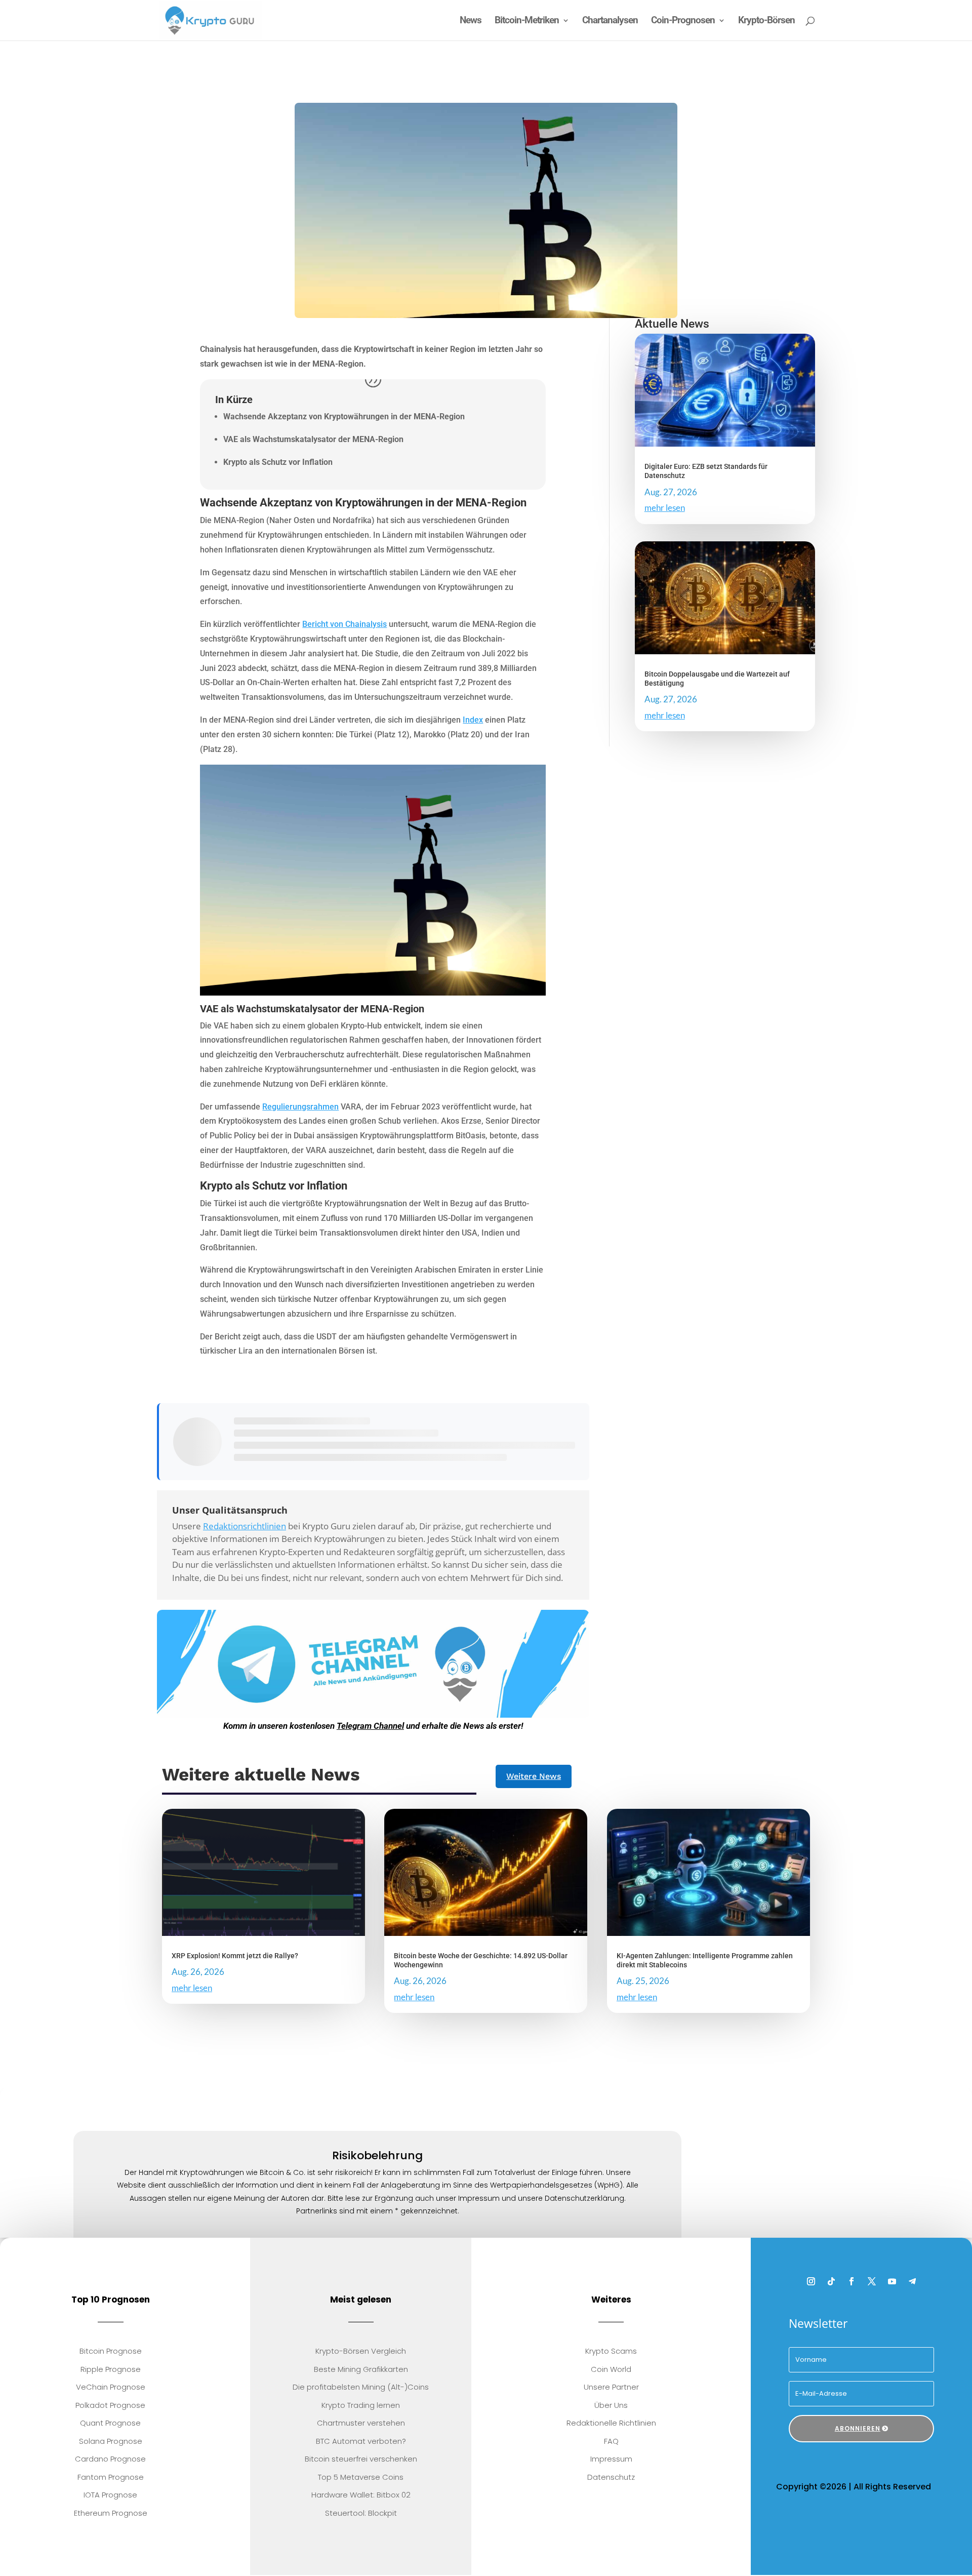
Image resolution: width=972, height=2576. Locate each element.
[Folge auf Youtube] (892, 2282)
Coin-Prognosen (683, 21)
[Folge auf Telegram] (912, 2282)
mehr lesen (665, 508)
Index (473, 720)
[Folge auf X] (872, 2282)
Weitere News (534, 1776)
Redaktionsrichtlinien (245, 1526)
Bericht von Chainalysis (345, 624)
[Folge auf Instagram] (811, 2282)
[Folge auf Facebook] (852, 2282)
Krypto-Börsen (766, 21)
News (471, 21)
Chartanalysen (610, 21)
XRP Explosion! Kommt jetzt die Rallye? (235, 1956)
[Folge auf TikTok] (831, 2282)
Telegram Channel (370, 1726)
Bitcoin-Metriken (527, 21)
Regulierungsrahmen (300, 1107)
